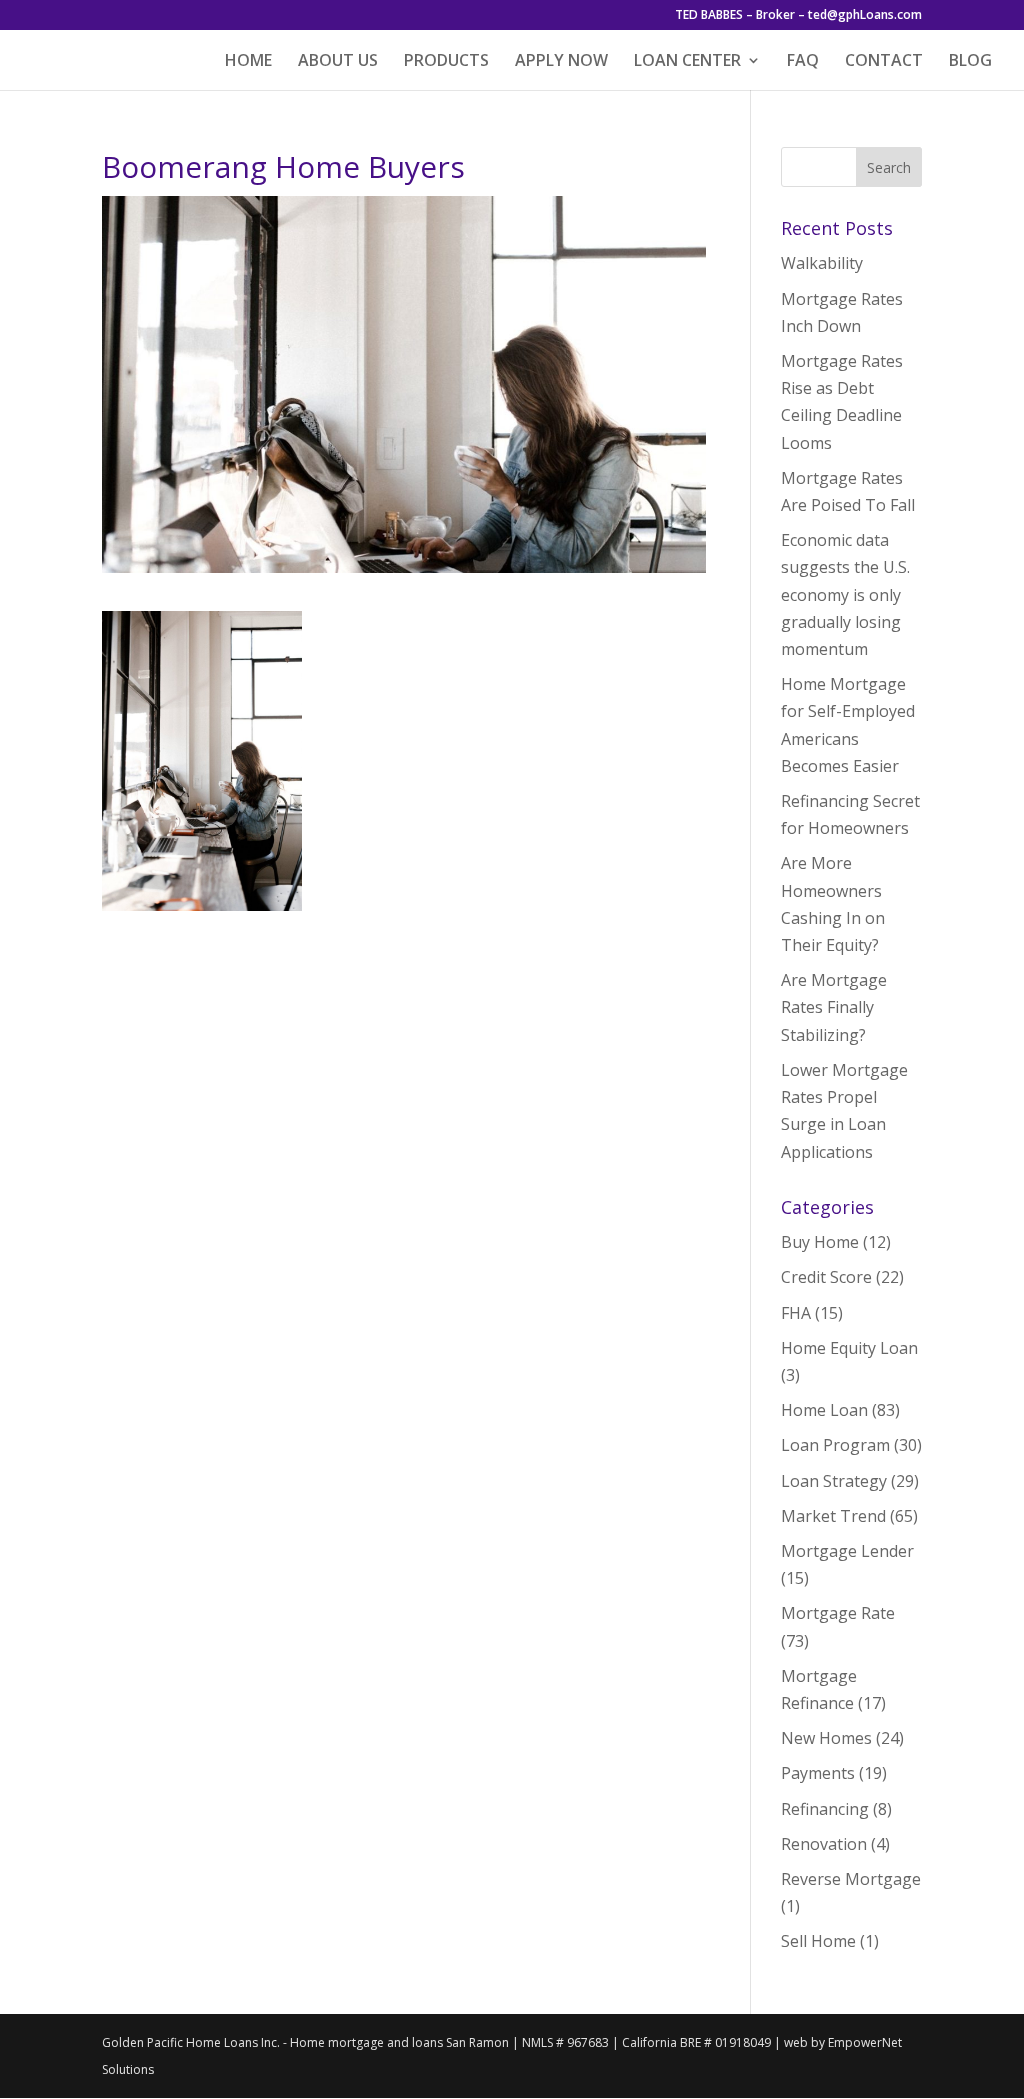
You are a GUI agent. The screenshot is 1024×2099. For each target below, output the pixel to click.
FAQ (803, 62)
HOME (248, 62)
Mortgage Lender (847, 1551)
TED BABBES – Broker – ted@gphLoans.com (798, 16)
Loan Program (835, 1445)
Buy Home (820, 1242)
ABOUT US (338, 62)
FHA (796, 1313)
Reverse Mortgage (851, 1879)
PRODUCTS (446, 62)
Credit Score (826, 1277)
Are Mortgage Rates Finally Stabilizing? (834, 1007)
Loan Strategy (834, 1481)
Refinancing (825, 1809)
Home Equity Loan (849, 1348)
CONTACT (884, 62)
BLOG (970, 62)
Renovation (824, 1844)
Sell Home (818, 1941)
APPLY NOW (561, 62)
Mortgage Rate (838, 1613)
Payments (818, 1773)
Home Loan (824, 1410)
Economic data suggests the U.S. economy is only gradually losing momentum (845, 594)
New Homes (826, 1738)
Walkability (822, 263)
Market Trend (833, 1516)
